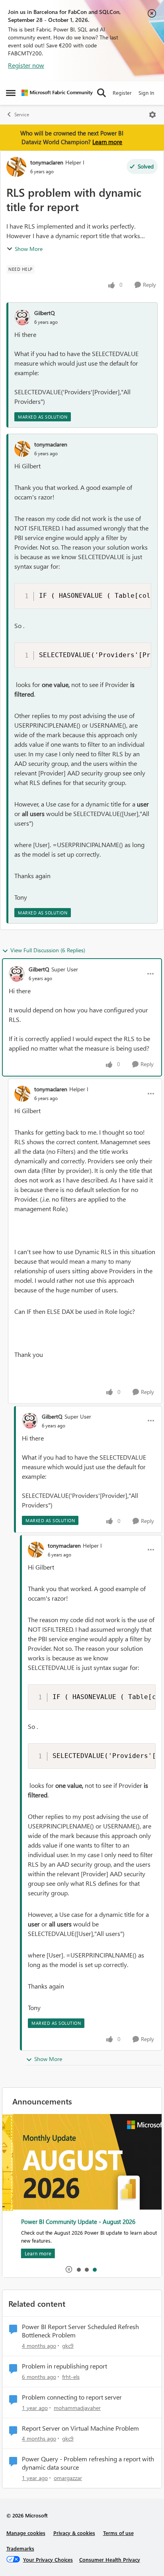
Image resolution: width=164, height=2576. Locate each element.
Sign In (146, 93)
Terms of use (118, 2533)
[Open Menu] (152, 115)
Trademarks (20, 2548)
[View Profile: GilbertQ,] (22, 317)
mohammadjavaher (77, 2408)
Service (22, 115)
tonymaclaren (47, 162)
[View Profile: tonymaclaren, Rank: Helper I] (16, 167)
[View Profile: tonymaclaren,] (22, 449)
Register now (26, 65)
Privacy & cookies (74, 2533)
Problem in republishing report (64, 2366)
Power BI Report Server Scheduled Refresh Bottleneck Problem (80, 2331)
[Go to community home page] (57, 93)
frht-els (71, 2377)
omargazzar (68, 2478)
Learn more (107, 142)
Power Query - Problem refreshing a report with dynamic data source (88, 2463)
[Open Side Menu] (11, 93)
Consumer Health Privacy (110, 2559)
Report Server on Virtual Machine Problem (80, 2428)
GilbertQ (45, 313)
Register (122, 93)
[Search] (102, 93)
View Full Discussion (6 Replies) (48, 950)
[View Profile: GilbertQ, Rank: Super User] (17, 974)
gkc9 (68, 2346)
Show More (29, 249)
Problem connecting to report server (72, 2397)
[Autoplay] (69, 2269)
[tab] (78, 2269)
